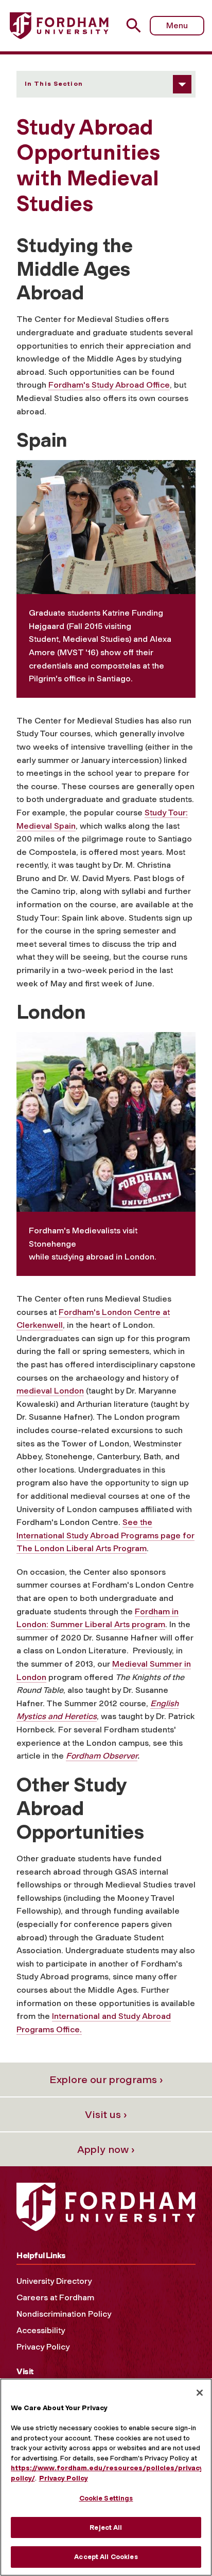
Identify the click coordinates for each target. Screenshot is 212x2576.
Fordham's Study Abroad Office (109, 385)
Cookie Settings (106, 2498)
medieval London (50, 1391)
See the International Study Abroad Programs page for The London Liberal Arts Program (105, 1535)
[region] (106, 2477)
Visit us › (106, 2114)
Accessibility (41, 2330)
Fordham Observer (102, 1756)
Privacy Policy (43, 2347)
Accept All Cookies (106, 2557)
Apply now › (106, 2149)
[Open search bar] (138, 25)
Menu (177, 25)
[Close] (200, 2393)
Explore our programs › (106, 2079)
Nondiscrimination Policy (64, 2314)
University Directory (54, 2281)
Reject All (106, 2527)
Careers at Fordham (55, 2297)
